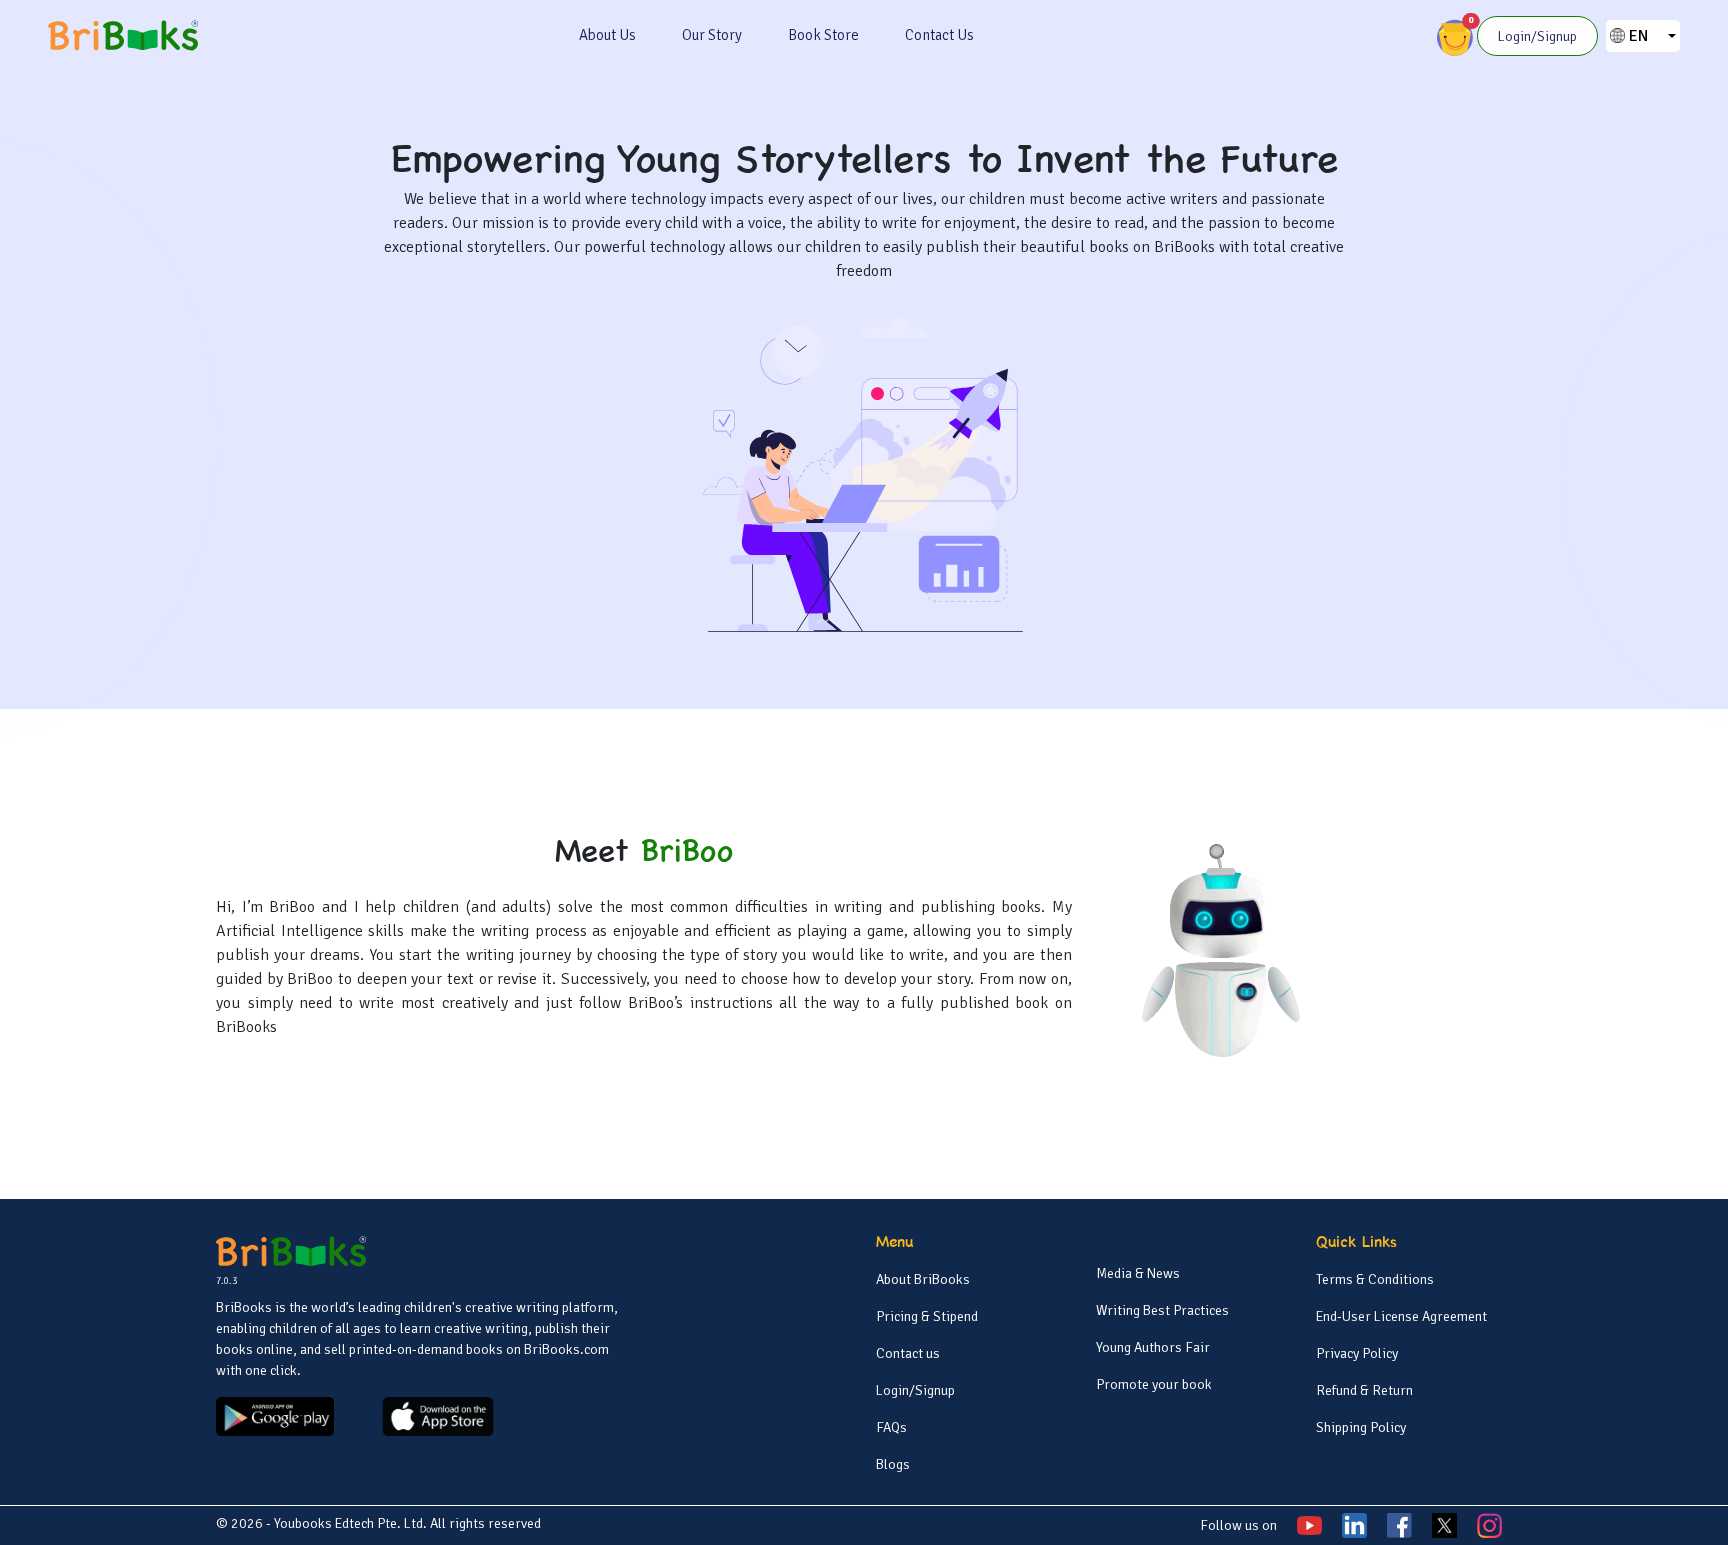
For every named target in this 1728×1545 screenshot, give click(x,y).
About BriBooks (923, 1279)
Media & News (1138, 1273)
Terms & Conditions (1375, 1279)
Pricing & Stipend (927, 1316)
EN (1638, 36)
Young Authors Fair (1153, 1347)
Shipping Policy (1361, 1427)
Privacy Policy (1357, 1353)
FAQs (891, 1427)
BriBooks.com (566, 1349)
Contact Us (939, 35)
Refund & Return (1364, 1390)
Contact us (908, 1353)
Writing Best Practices (1162, 1310)
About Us (607, 35)
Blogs (893, 1464)
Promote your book (1154, 1384)
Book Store (823, 35)
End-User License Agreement (1401, 1316)
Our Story (712, 35)
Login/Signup (915, 1390)
